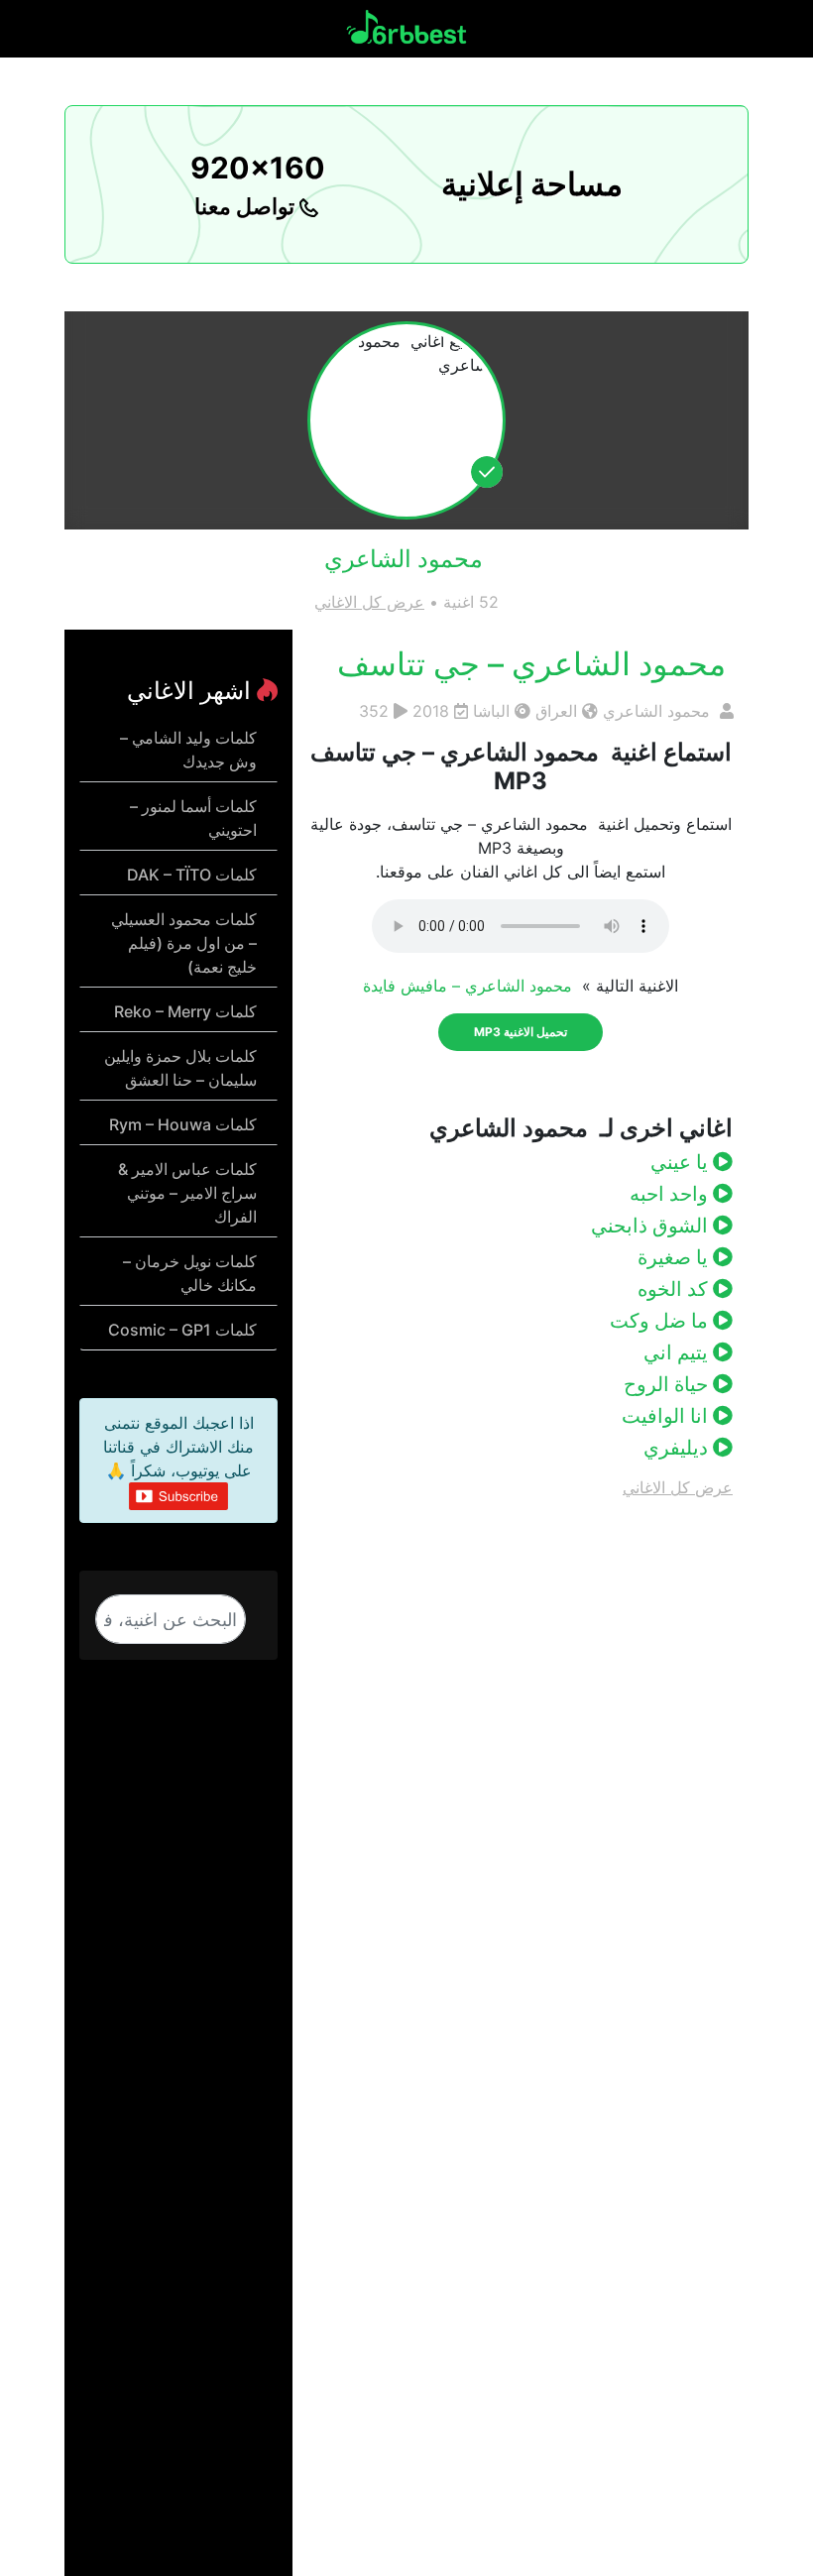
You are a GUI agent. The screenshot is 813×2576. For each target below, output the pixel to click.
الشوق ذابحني (652, 1226)
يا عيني (682, 1162)
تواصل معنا (247, 206)
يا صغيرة (675, 1257)
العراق (556, 711)
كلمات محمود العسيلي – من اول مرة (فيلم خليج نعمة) (184, 943)
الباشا (491, 711)
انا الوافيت (667, 1416)
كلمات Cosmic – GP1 (182, 1330)
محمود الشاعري (659, 711)
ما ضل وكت (661, 1321)
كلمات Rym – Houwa (183, 1124)
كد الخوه (675, 1289)
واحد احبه (671, 1194)
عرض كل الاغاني (369, 602)
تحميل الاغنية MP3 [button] (521, 1032)
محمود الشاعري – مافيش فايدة (470, 986)
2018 (431, 711)
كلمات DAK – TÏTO (192, 875)
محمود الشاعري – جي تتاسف (535, 664)
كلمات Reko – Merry (185, 1011)
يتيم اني (678, 1352)
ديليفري (678, 1448)
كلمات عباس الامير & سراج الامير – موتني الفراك (187, 1193)
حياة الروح (668, 1384)
